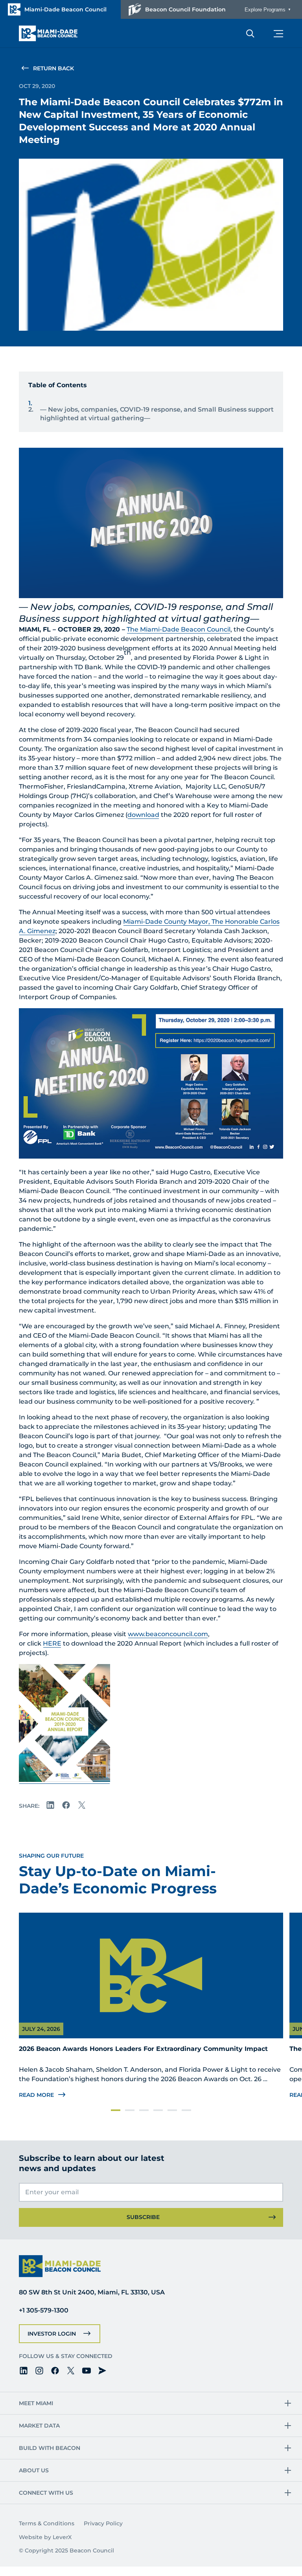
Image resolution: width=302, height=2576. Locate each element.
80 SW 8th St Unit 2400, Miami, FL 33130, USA (92, 2292)
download (143, 815)
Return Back (53, 68)
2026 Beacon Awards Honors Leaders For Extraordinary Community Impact (143, 2049)
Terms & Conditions (47, 2523)
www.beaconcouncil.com (168, 1634)
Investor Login (52, 2334)
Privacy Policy (103, 2523)
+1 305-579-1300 (44, 2310)
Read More (36, 2095)
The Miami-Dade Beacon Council (179, 629)
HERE (52, 1643)
